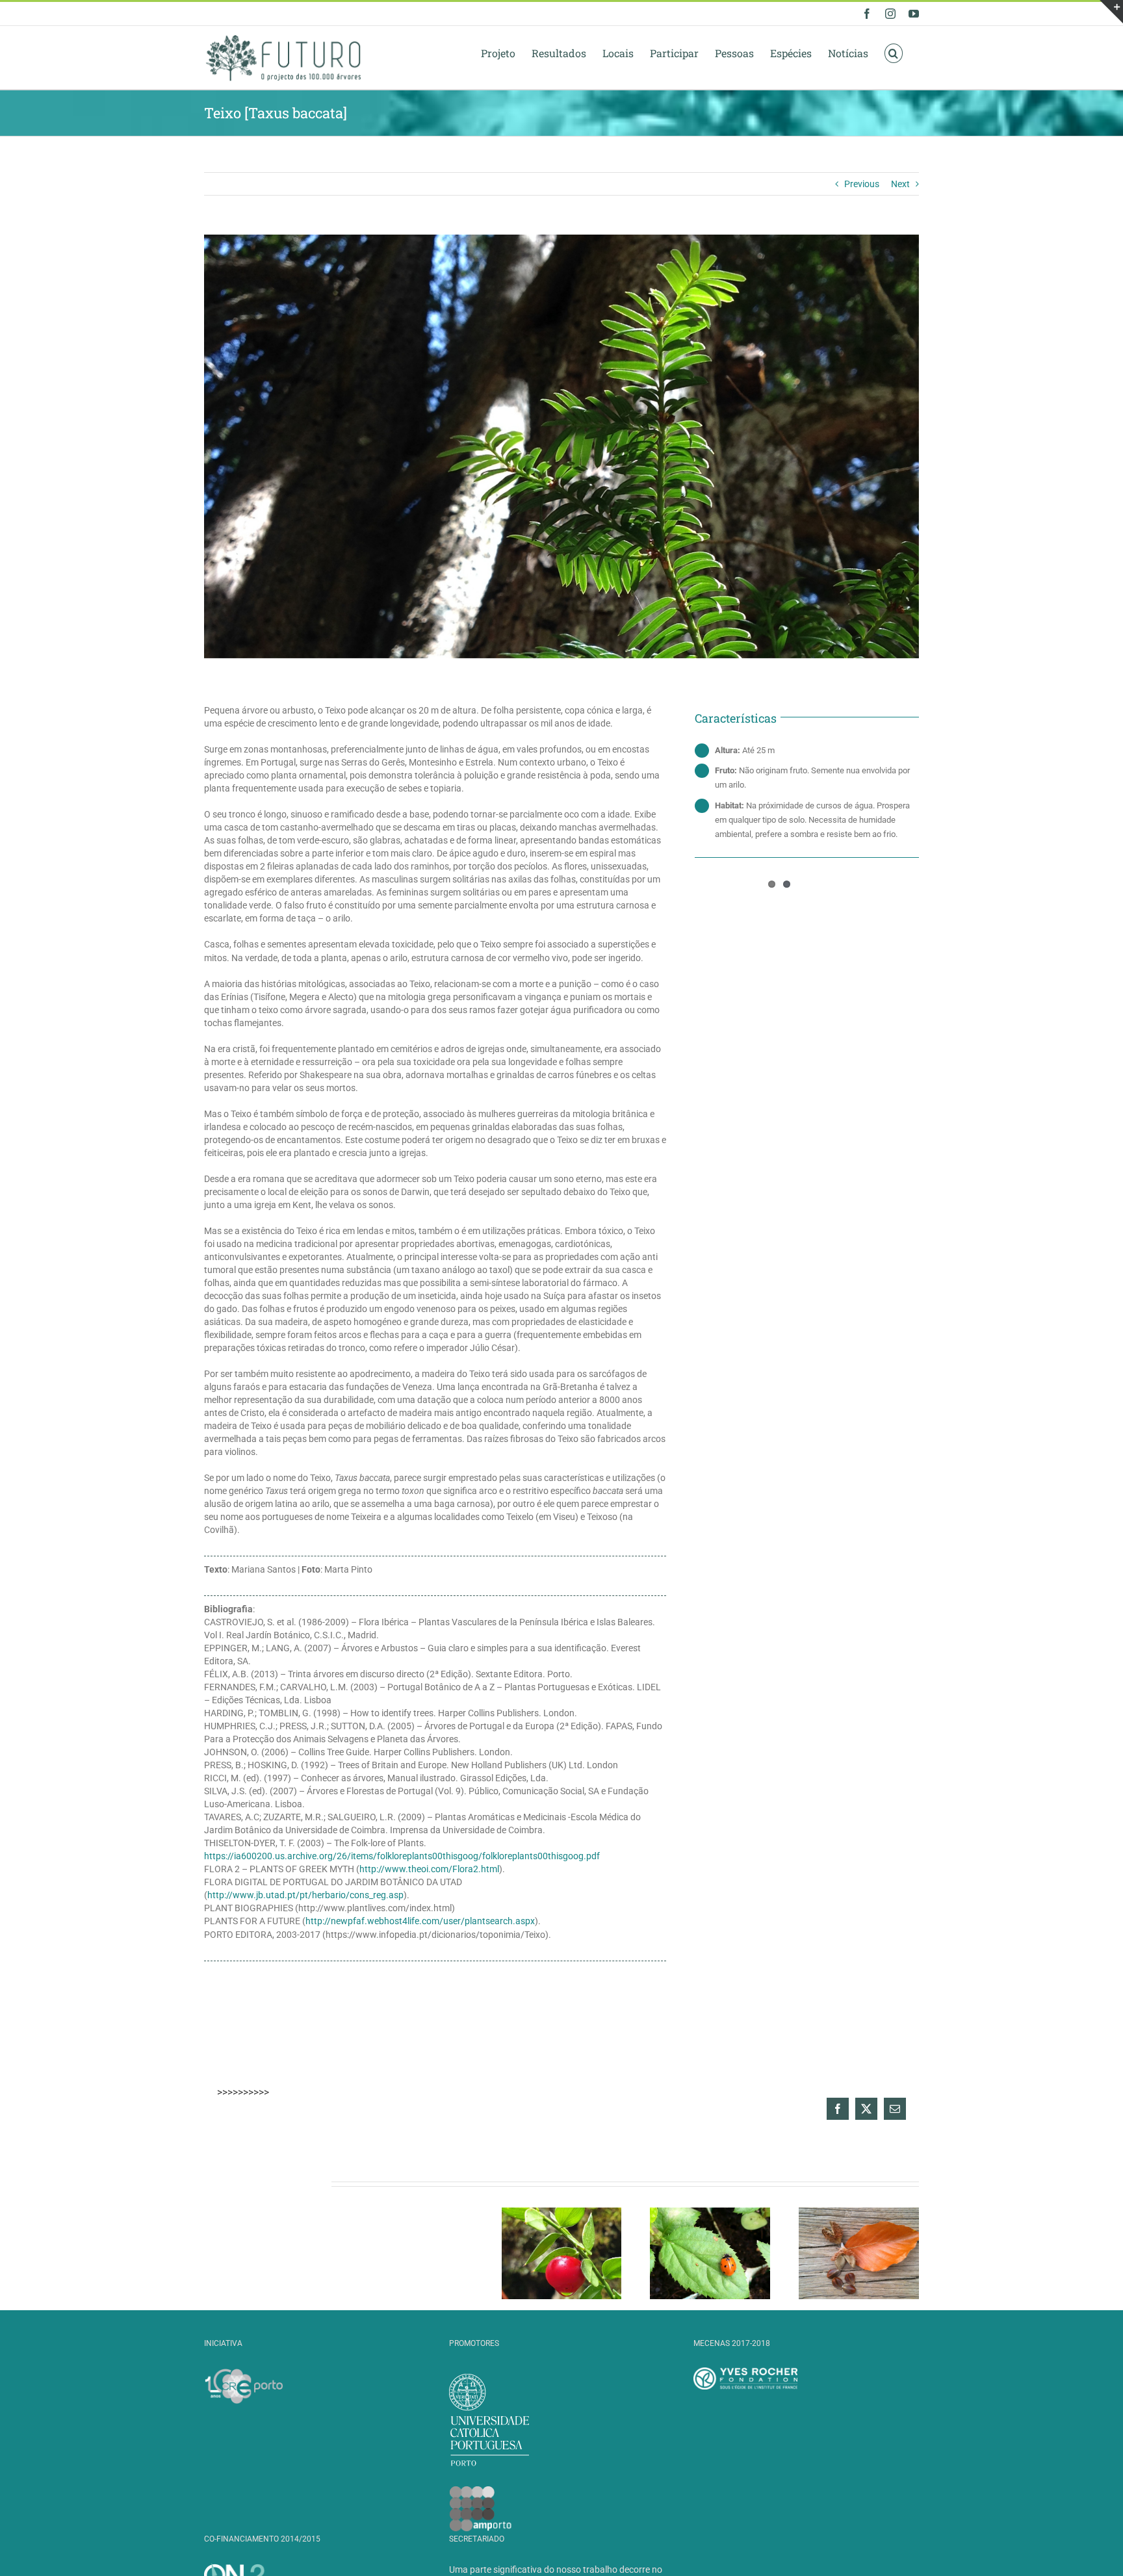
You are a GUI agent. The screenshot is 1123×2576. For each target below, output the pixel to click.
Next (900, 184)
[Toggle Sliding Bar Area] (1111, 12)
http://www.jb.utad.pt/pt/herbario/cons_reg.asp (305, 1895)
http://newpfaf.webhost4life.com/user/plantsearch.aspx (420, 1921)
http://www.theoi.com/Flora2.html (429, 1869)
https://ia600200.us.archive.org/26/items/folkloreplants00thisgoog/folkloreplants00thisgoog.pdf (402, 1856)
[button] (894, 53)
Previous (862, 184)
